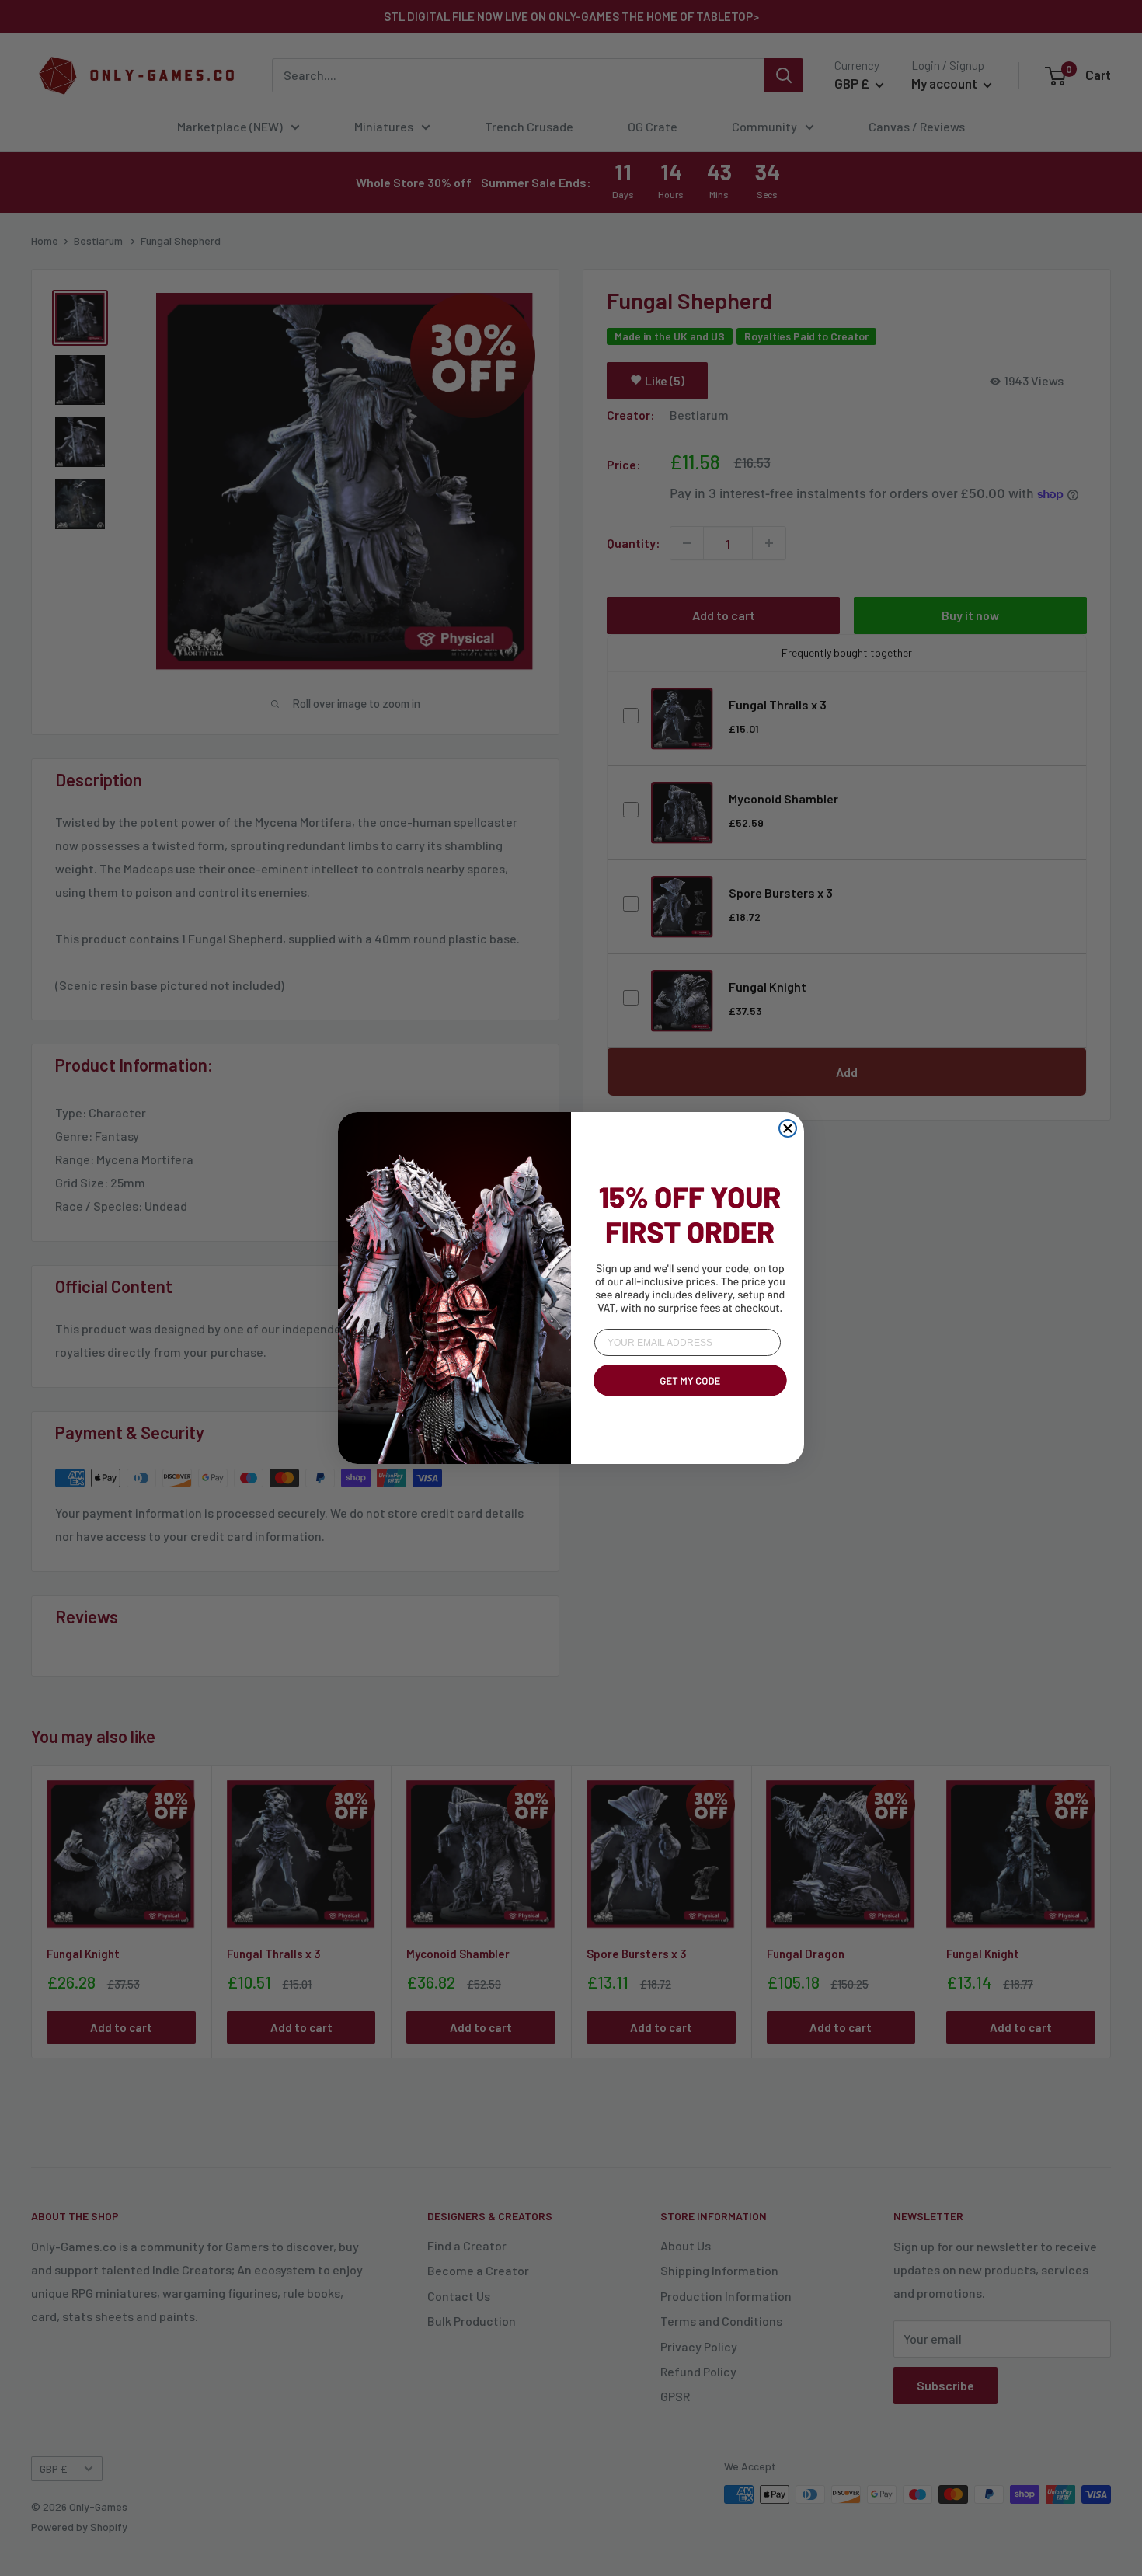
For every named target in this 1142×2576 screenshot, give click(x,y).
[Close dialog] (788, 1128)
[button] (688, 1399)
